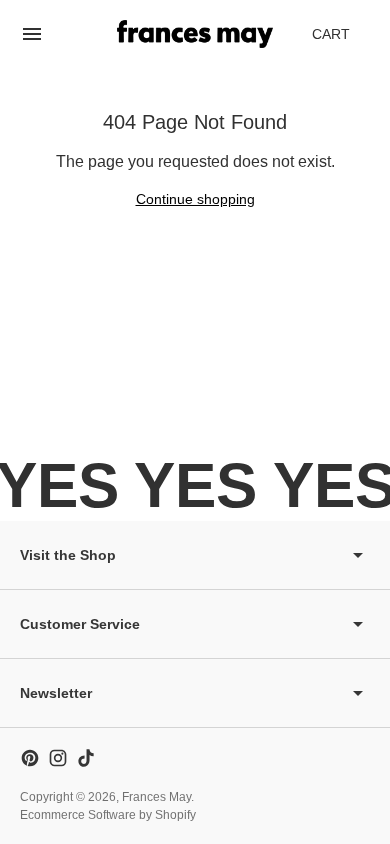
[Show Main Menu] (32, 34)
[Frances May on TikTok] (86, 758)
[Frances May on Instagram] (58, 758)
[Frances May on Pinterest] (30, 758)
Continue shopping (195, 199)
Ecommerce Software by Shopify (108, 815)
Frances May (156, 797)
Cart (342, 39)
